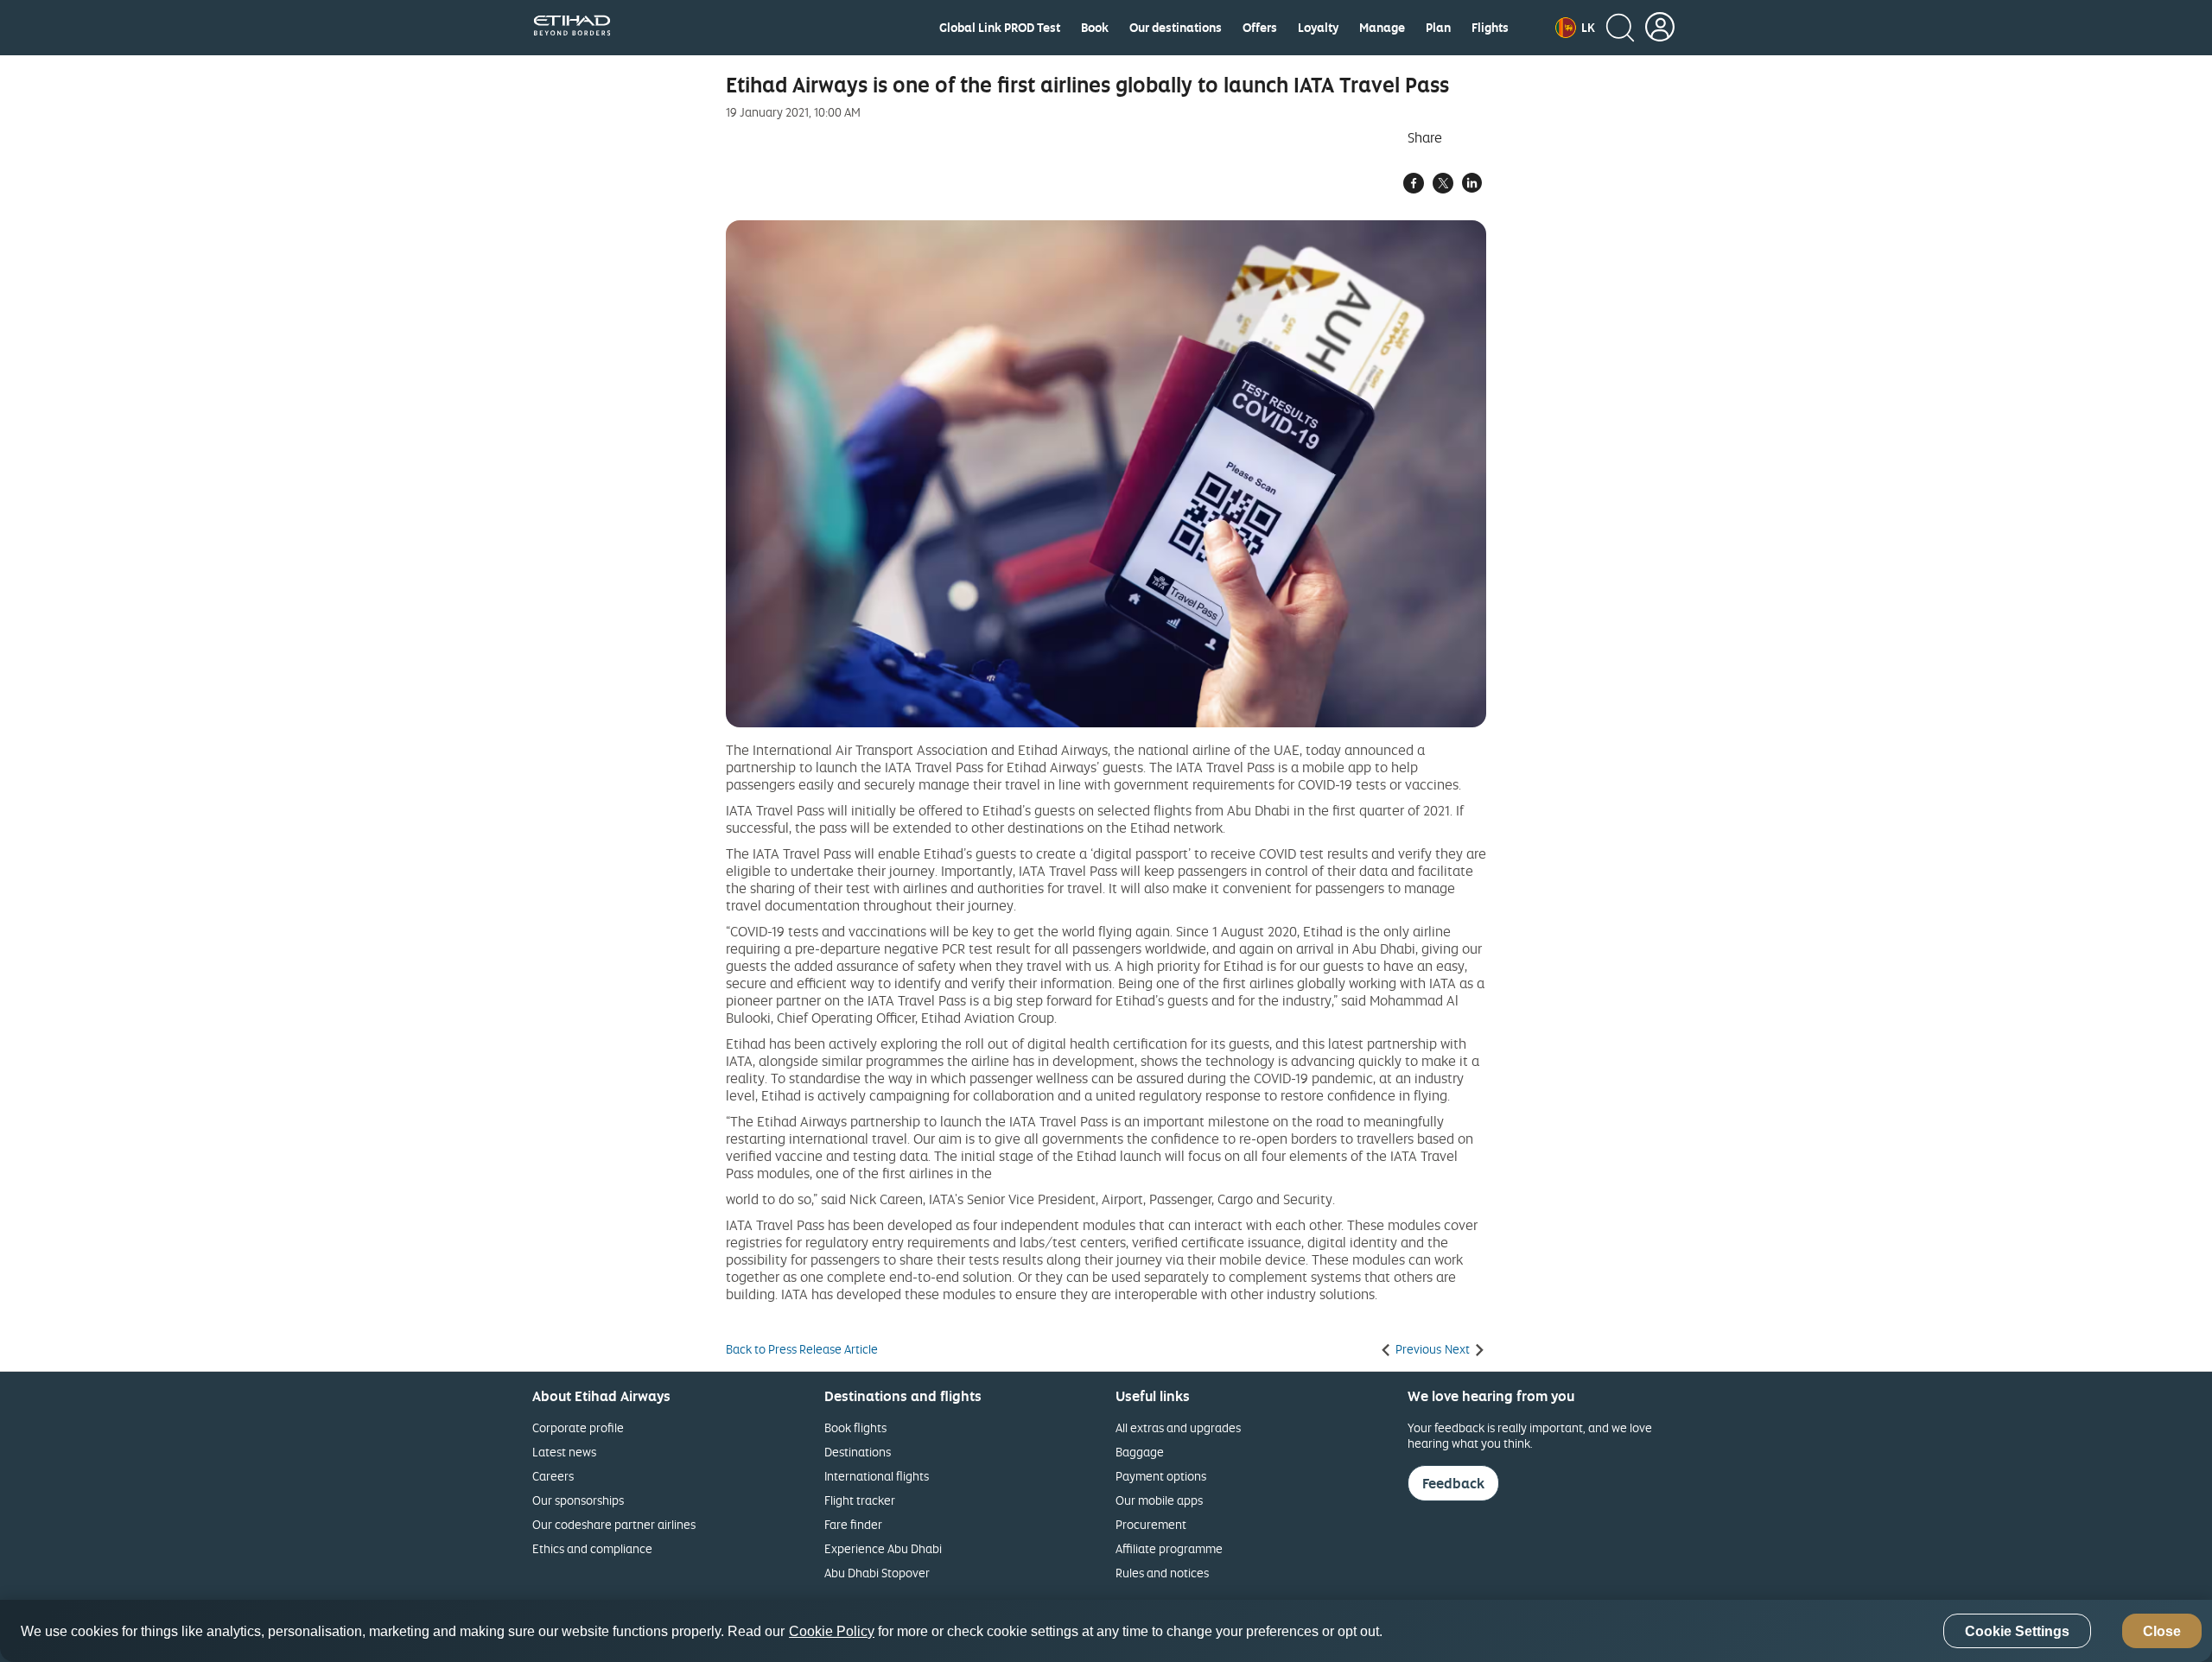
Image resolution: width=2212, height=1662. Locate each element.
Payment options (1161, 1476)
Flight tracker (860, 1500)
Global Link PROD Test (1000, 28)
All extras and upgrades (1178, 1427)
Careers (553, 1476)
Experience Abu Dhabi (883, 1548)
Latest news (564, 1452)
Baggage (1140, 1452)
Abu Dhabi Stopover (877, 1573)
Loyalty (1318, 28)
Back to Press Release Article (802, 1349)
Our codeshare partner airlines (614, 1524)
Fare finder (853, 1524)
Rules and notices (1162, 1573)
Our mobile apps (1159, 1500)
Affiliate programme (1169, 1548)
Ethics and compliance (592, 1548)
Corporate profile (578, 1427)
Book (1095, 28)
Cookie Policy (832, 1631)
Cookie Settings (2017, 1631)
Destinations (858, 1452)
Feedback (1453, 1483)
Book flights (855, 1427)
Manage (1382, 28)
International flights (877, 1476)
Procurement (1151, 1524)
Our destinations (1176, 28)
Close (2162, 1631)
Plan (1438, 28)
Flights (1490, 28)
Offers (1260, 28)
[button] (1575, 28)
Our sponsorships (578, 1500)
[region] (1106, 1631)
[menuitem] (1000, 28)
